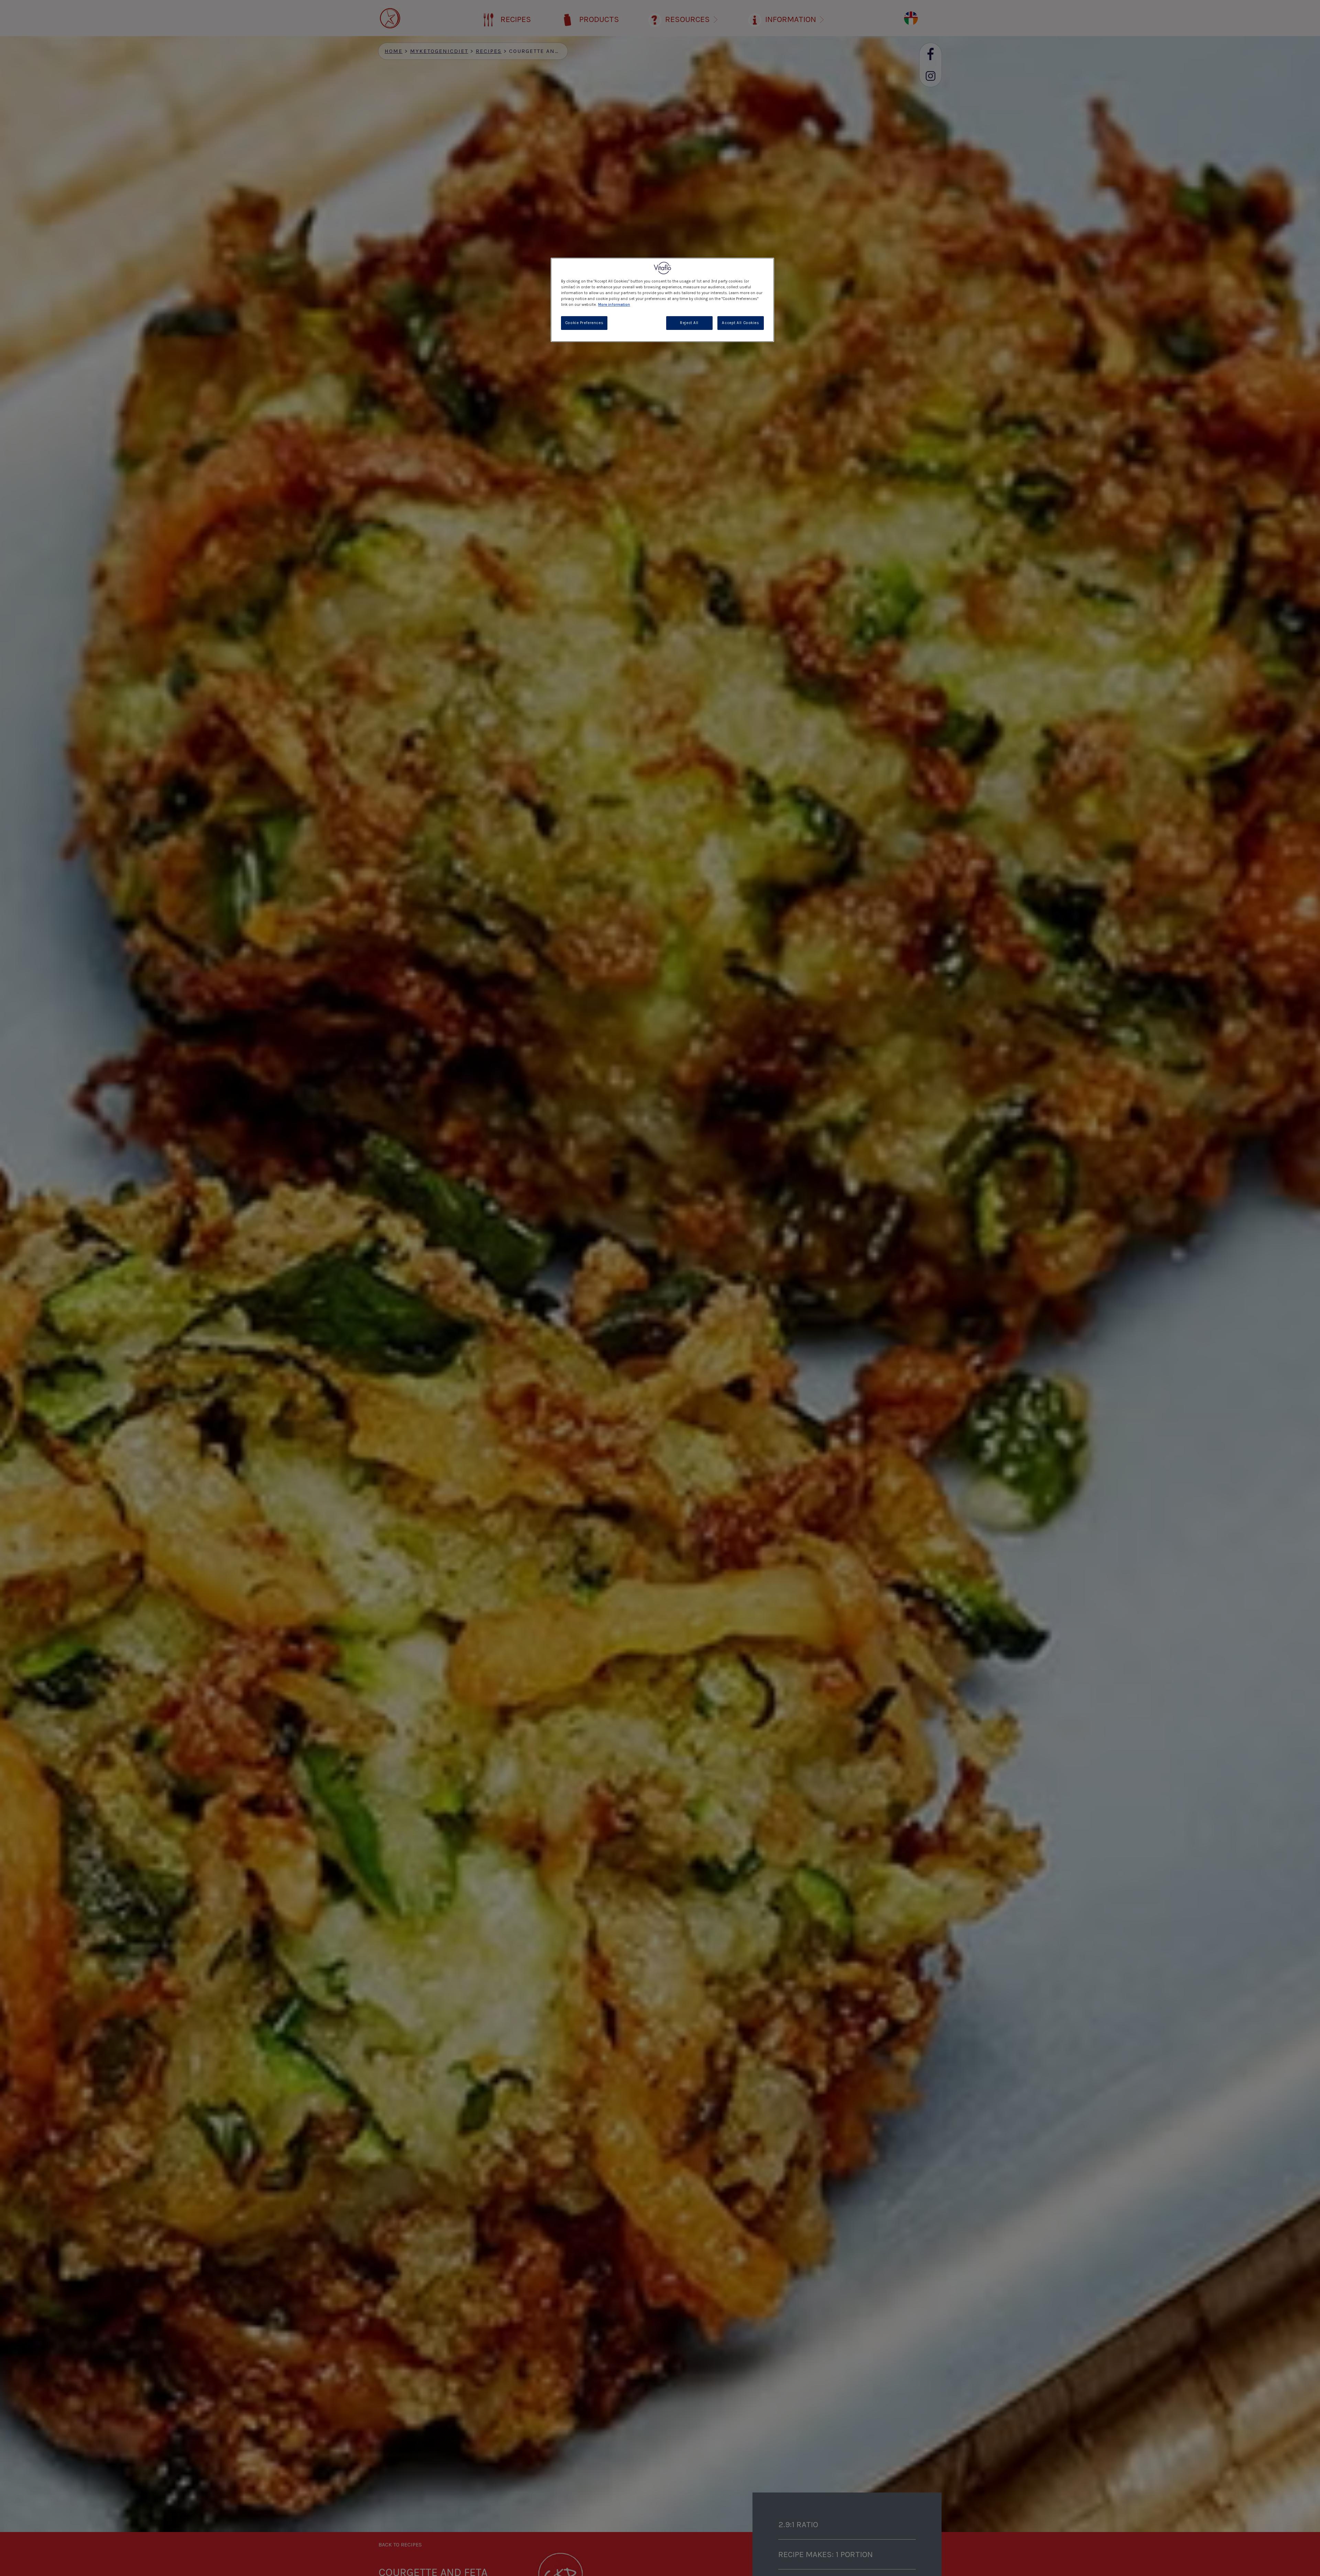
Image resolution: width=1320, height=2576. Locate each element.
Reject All (689, 323)
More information (614, 305)
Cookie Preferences (584, 323)
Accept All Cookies (740, 323)
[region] (662, 300)
